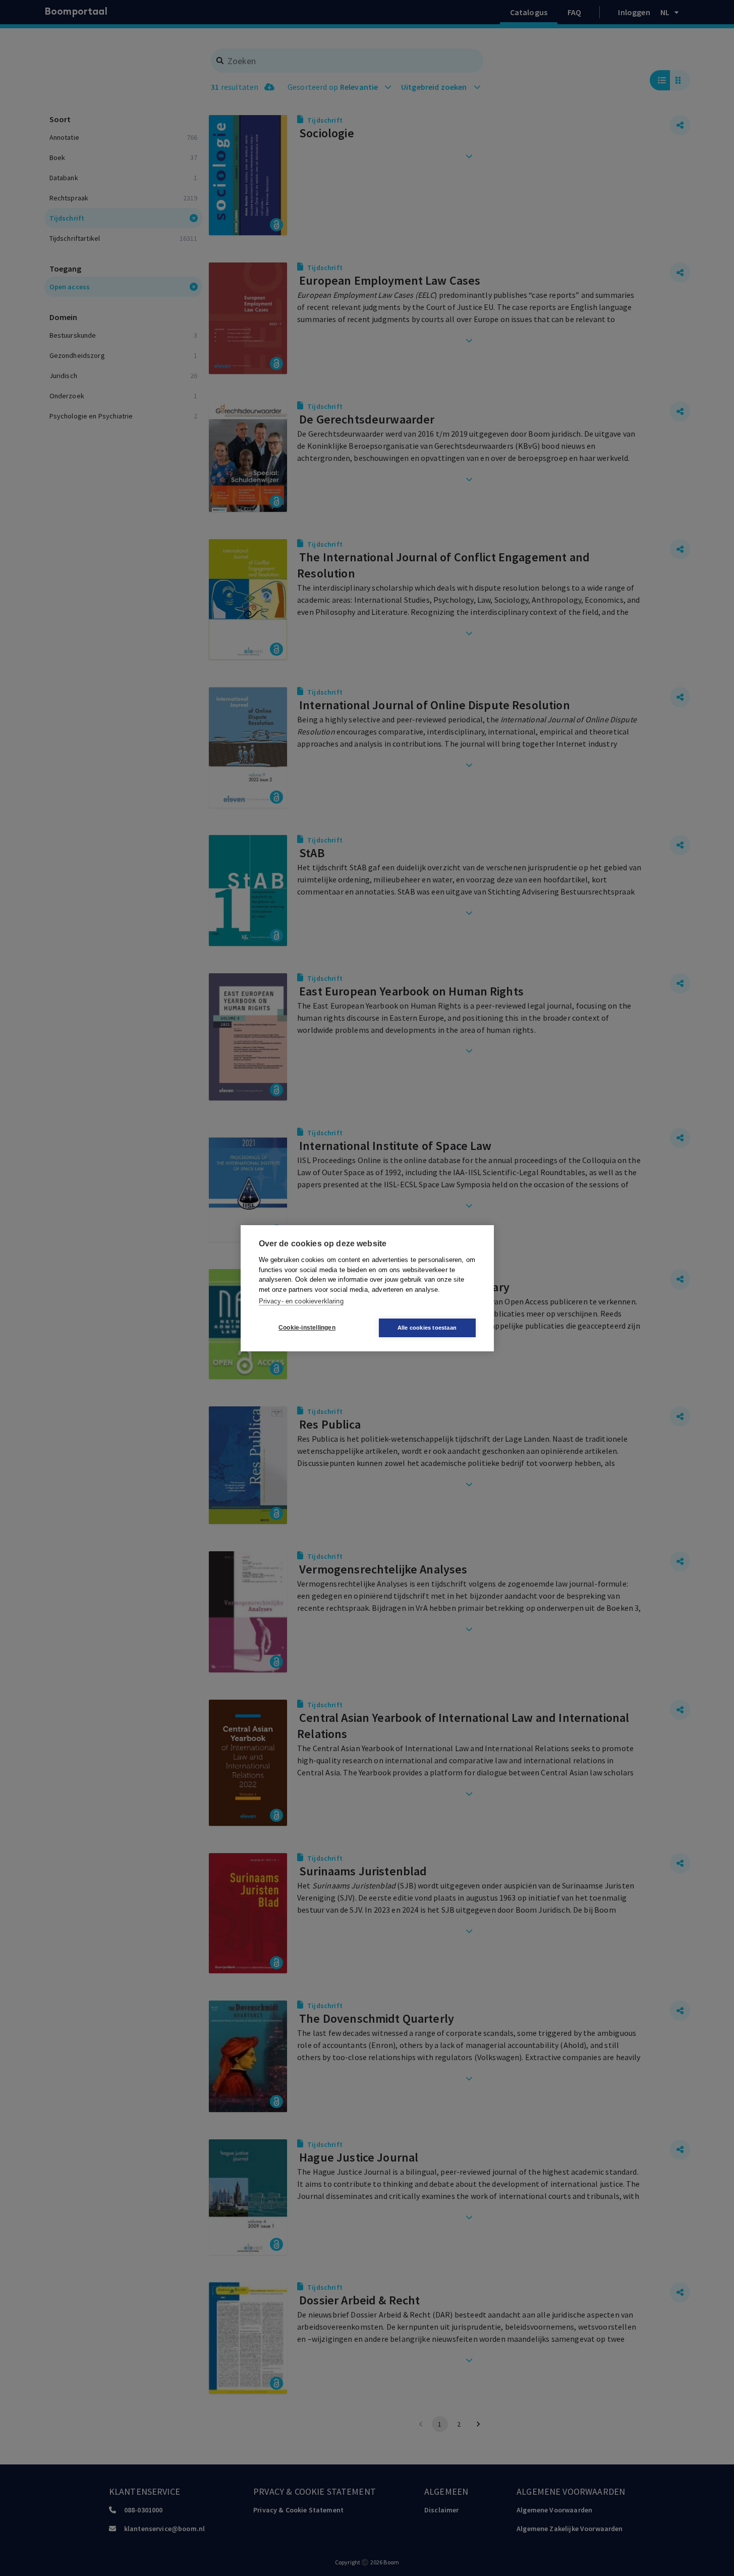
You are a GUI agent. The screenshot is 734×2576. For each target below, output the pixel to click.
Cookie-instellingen (307, 1328)
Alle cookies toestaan (427, 1328)
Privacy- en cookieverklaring (301, 1301)
